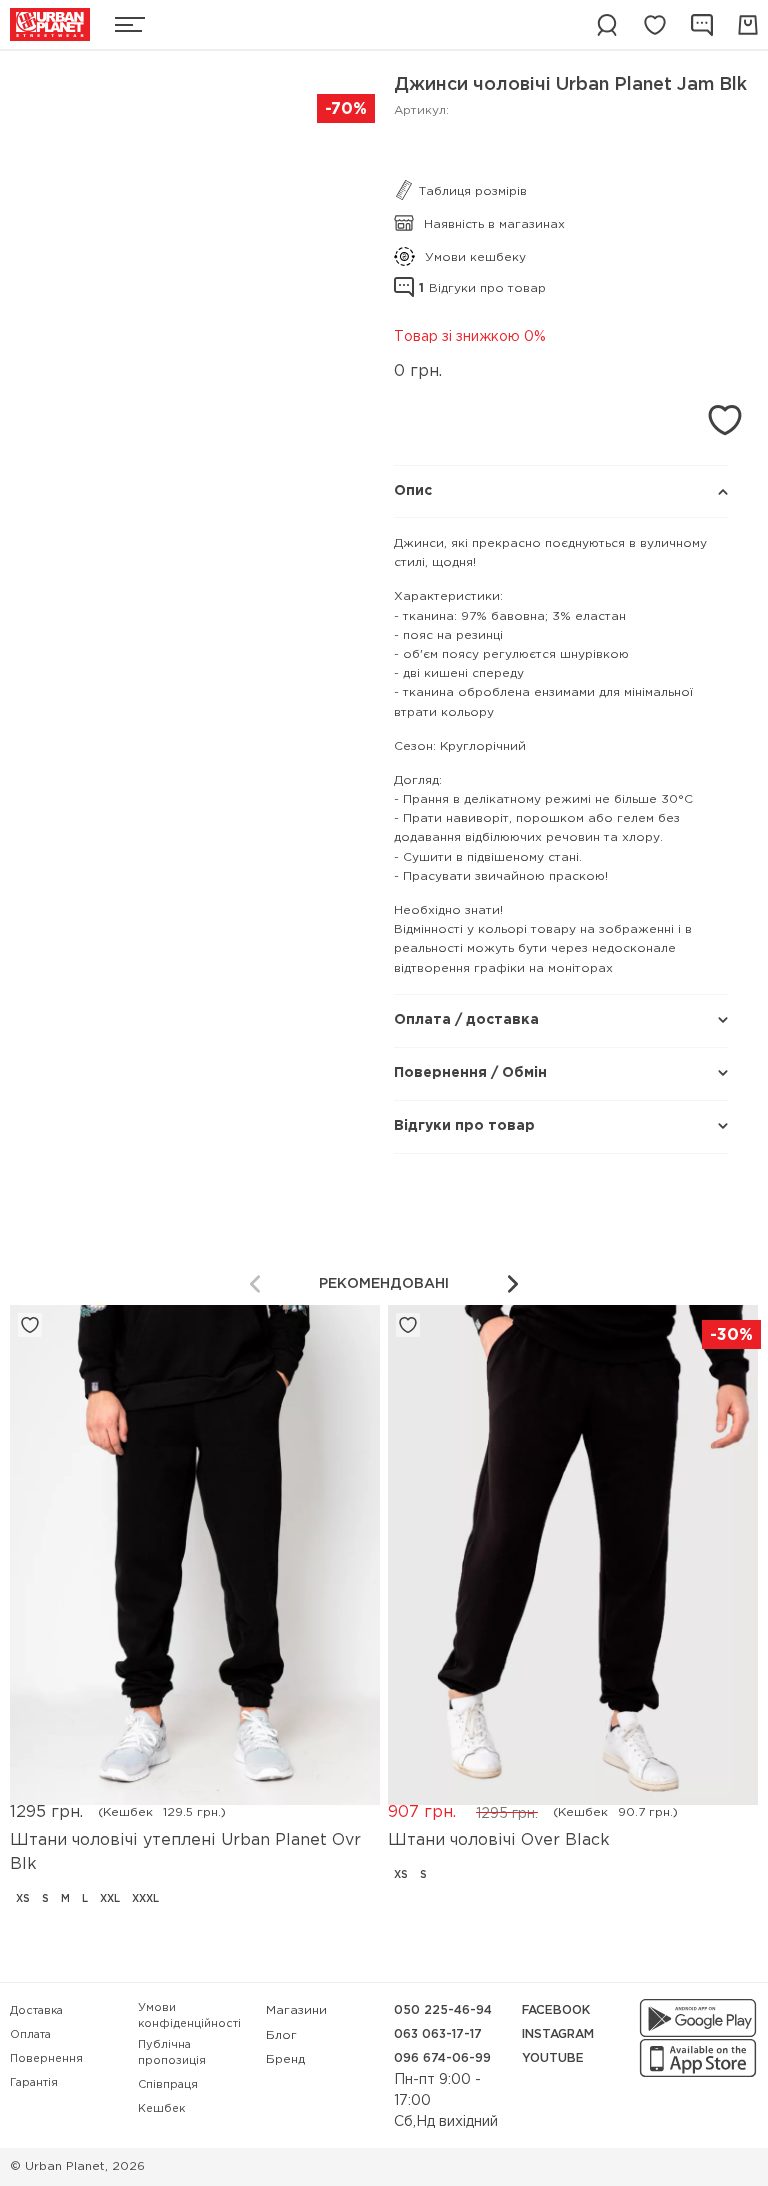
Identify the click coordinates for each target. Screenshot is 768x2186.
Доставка (36, 2011)
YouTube (553, 2058)
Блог (281, 2035)
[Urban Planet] (50, 24)
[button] (513, 1284)
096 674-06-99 (442, 2058)
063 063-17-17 (438, 2034)
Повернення (46, 2059)
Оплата (30, 2035)
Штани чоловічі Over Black (499, 1840)
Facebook (556, 2010)
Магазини (296, 2010)
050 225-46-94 (443, 2010)
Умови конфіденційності (189, 2016)
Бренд (285, 2059)
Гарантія (34, 2083)
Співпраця (168, 2085)
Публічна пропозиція (172, 2053)
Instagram (558, 2034)
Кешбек (161, 2109)
